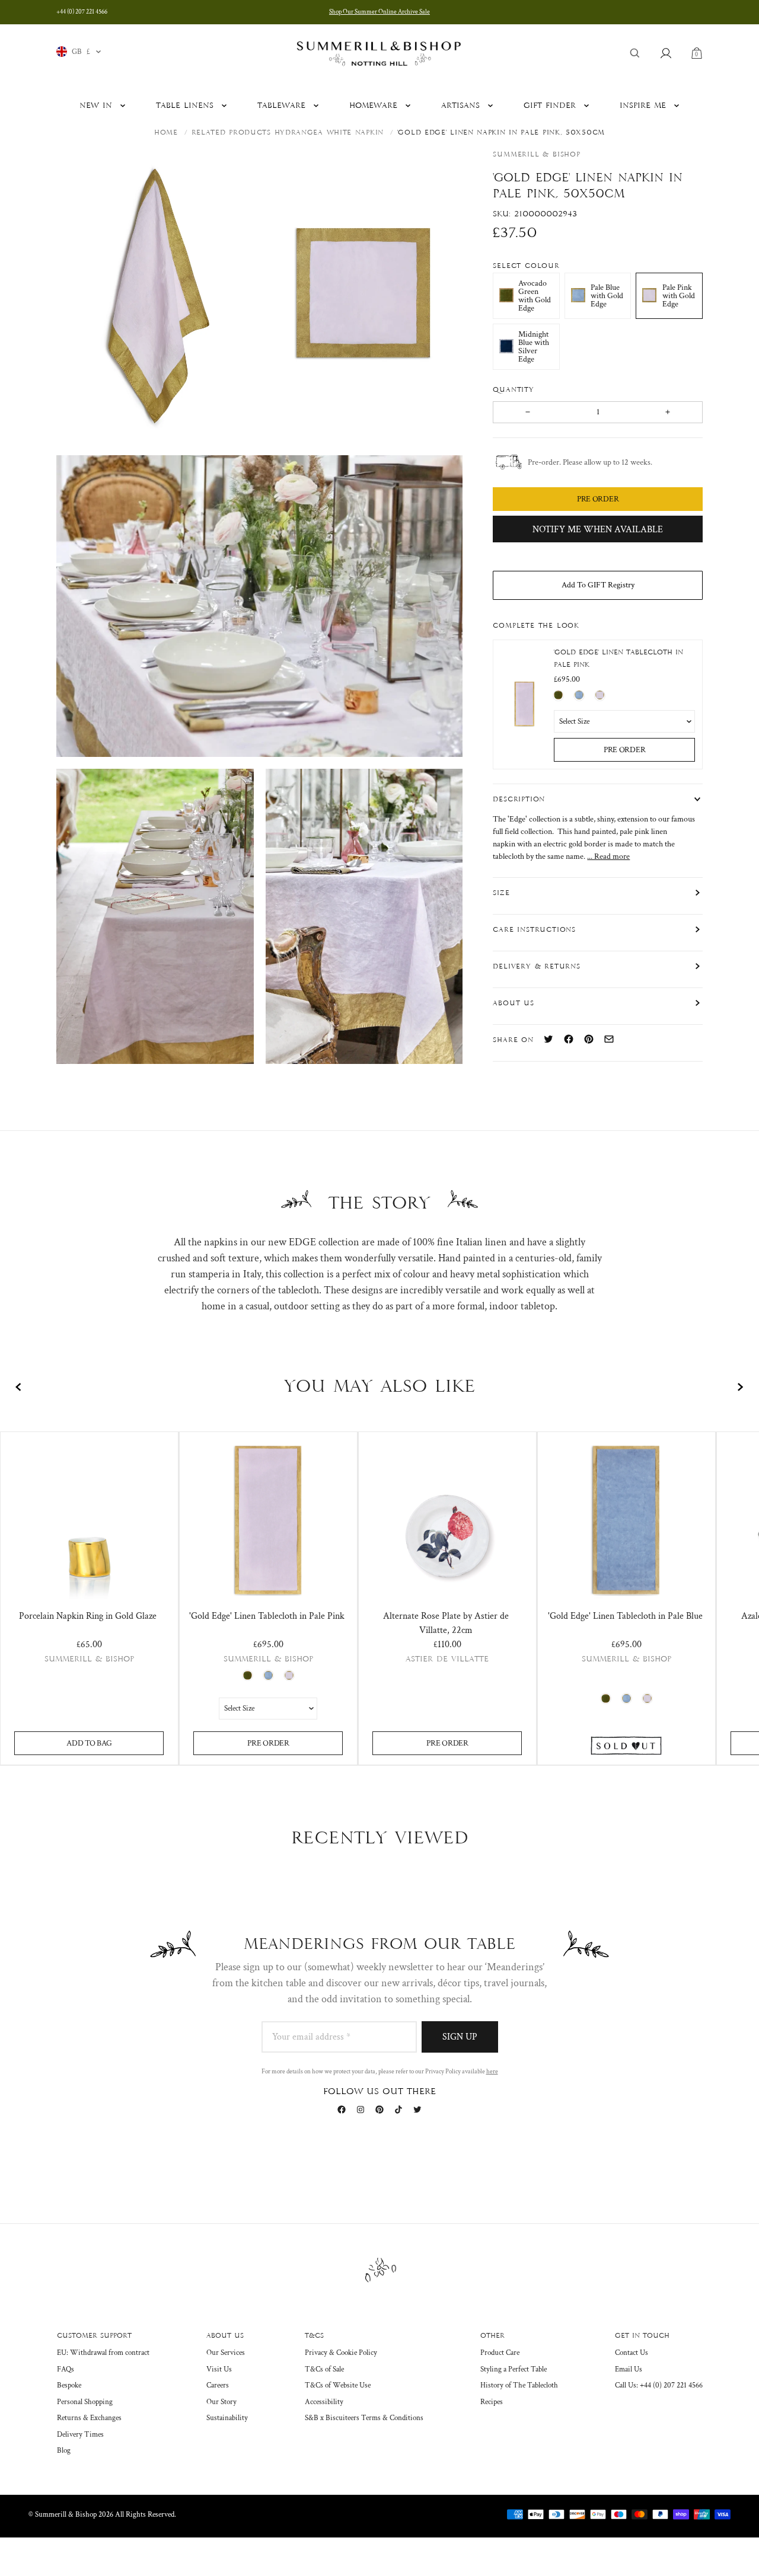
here (492, 2072)
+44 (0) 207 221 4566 (82, 12)
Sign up (460, 2037)
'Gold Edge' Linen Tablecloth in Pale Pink (618, 659)
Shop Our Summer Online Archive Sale (379, 12)
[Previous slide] (19, 1387)
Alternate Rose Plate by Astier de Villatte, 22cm (446, 1623)
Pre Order (624, 749)
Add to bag (89, 1743)
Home (166, 133)
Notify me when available (598, 529)
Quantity (515, 389)
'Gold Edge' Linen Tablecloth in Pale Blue (625, 1616)
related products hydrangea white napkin (288, 133)
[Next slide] (740, 1387)
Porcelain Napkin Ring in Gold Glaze (88, 1616)
